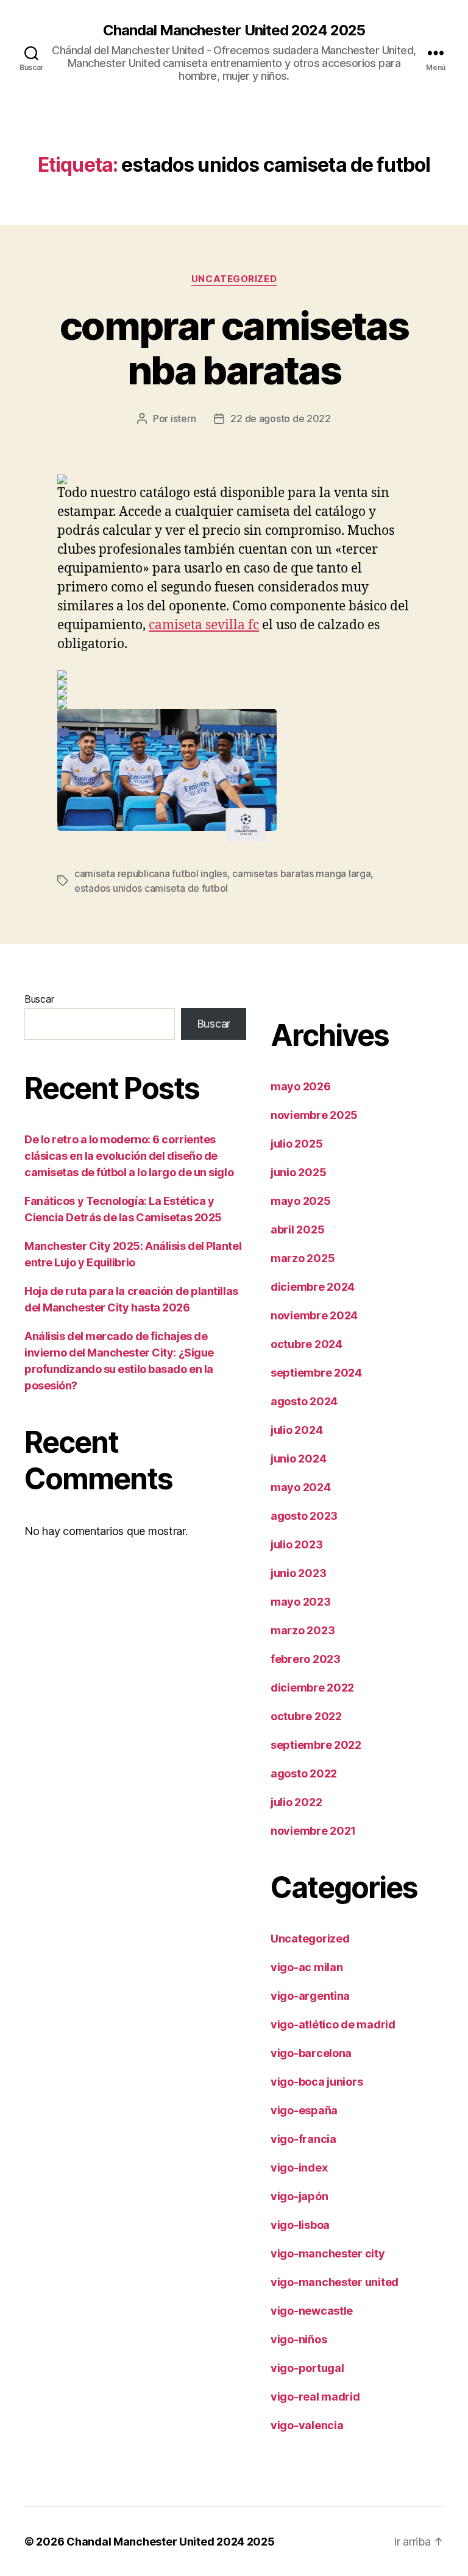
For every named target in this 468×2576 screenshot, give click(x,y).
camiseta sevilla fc (204, 625)
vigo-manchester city (328, 2253)
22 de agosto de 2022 (281, 418)
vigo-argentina (310, 1996)
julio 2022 (296, 1802)
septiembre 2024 (316, 1373)
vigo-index (299, 2168)
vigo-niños (299, 2339)
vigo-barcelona (311, 2053)
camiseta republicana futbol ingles (151, 873)
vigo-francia (303, 2139)
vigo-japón (299, 2196)
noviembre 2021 (313, 1831)
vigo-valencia (307, 2425)
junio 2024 (298, 1459)
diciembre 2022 (312, 1688)
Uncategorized (234, 279)
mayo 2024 (301, 1487)
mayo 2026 (301, 1086)
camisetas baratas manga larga (301, 873)
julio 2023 (296, 1544)
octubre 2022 (306, 1716)
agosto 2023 (304, 1516)
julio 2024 (296, 1430)
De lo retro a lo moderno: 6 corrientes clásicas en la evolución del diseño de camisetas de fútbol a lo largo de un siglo (129, 1156)
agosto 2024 (304, 1401)
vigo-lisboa (300, 2225)
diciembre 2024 (313, 1287)
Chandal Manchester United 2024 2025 (234, 30)
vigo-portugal (307, 2368)
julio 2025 (296, 1144)
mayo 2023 (301, 1602)
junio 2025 (298, 1172)
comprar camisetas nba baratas (234, 348)
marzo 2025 (303, 1258)
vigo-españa (304, 2110)
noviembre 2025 (314, 1115)
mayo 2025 (301, 1201)
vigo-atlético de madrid (333, 2024)
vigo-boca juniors (317, 2082)
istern (183, 418)
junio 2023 (298, 1573)
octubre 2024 (307, 1344)
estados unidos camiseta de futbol (151, 888)
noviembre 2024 (314, 1315)
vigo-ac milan (307, 1967)
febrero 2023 (306, 1659)
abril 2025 (297, 1230)
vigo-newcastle (312, 2311)
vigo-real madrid (315, 2397)
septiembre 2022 (316, 1745)
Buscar (39, 999)
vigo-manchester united (335, 2282)
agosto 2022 (304, 1773)
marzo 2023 (303, 1630)
